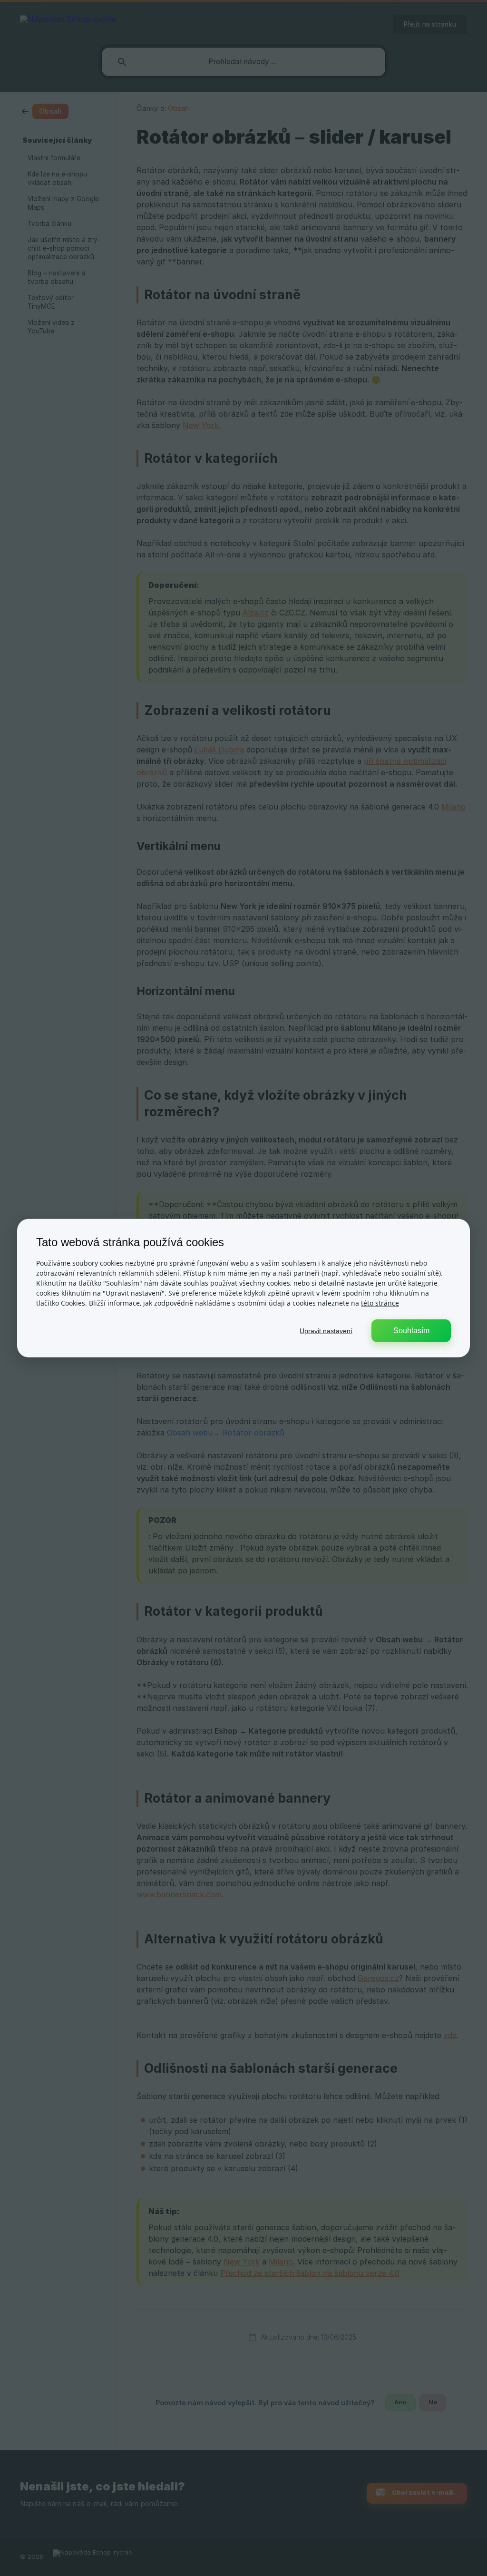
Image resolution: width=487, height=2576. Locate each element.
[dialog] (243, 1288)
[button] (326, 1330)
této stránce (380, 1303)
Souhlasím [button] (411, 1330)
